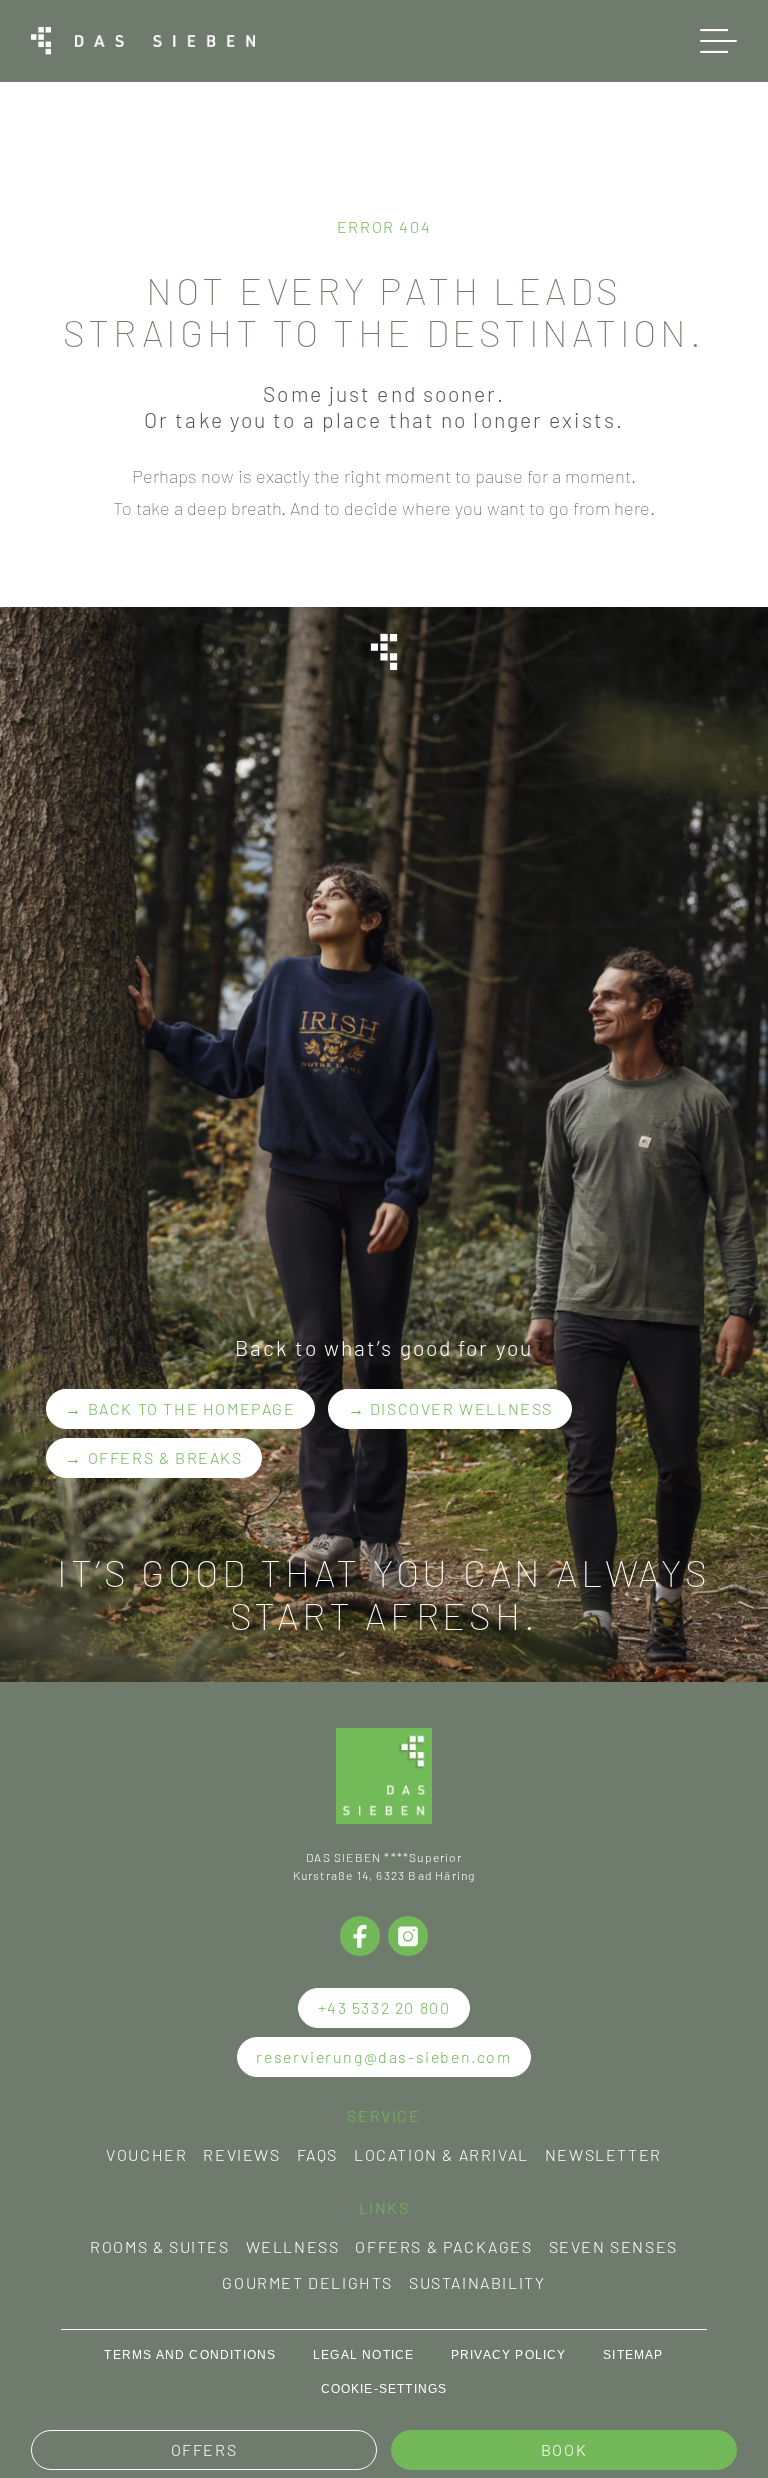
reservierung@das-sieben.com (383, 2056)
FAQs (317, 2154)
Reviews (241, 2154)
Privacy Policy (509, 2355)
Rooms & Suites (159, 2246)
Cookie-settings (384, 2389)
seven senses (613, 2246)
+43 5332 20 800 (384, 2007)
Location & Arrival (441, 2154)
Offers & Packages (443, 2246)
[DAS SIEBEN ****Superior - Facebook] (360, 1936)
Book (564, 2449)
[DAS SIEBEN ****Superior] (143, 40)
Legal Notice (363, 2355)
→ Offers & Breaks (153, 1457)
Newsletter (603, 2154)
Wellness (293, 2246)
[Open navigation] (718, 41)
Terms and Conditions (190, 2355)
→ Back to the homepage (180, 1408)
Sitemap (633, 2355)
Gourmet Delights (307, 2282)
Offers (204, 2449)
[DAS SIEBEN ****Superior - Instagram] (408, 1936)
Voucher (146, 2154)
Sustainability (477, 2282)
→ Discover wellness (450, 1408)
